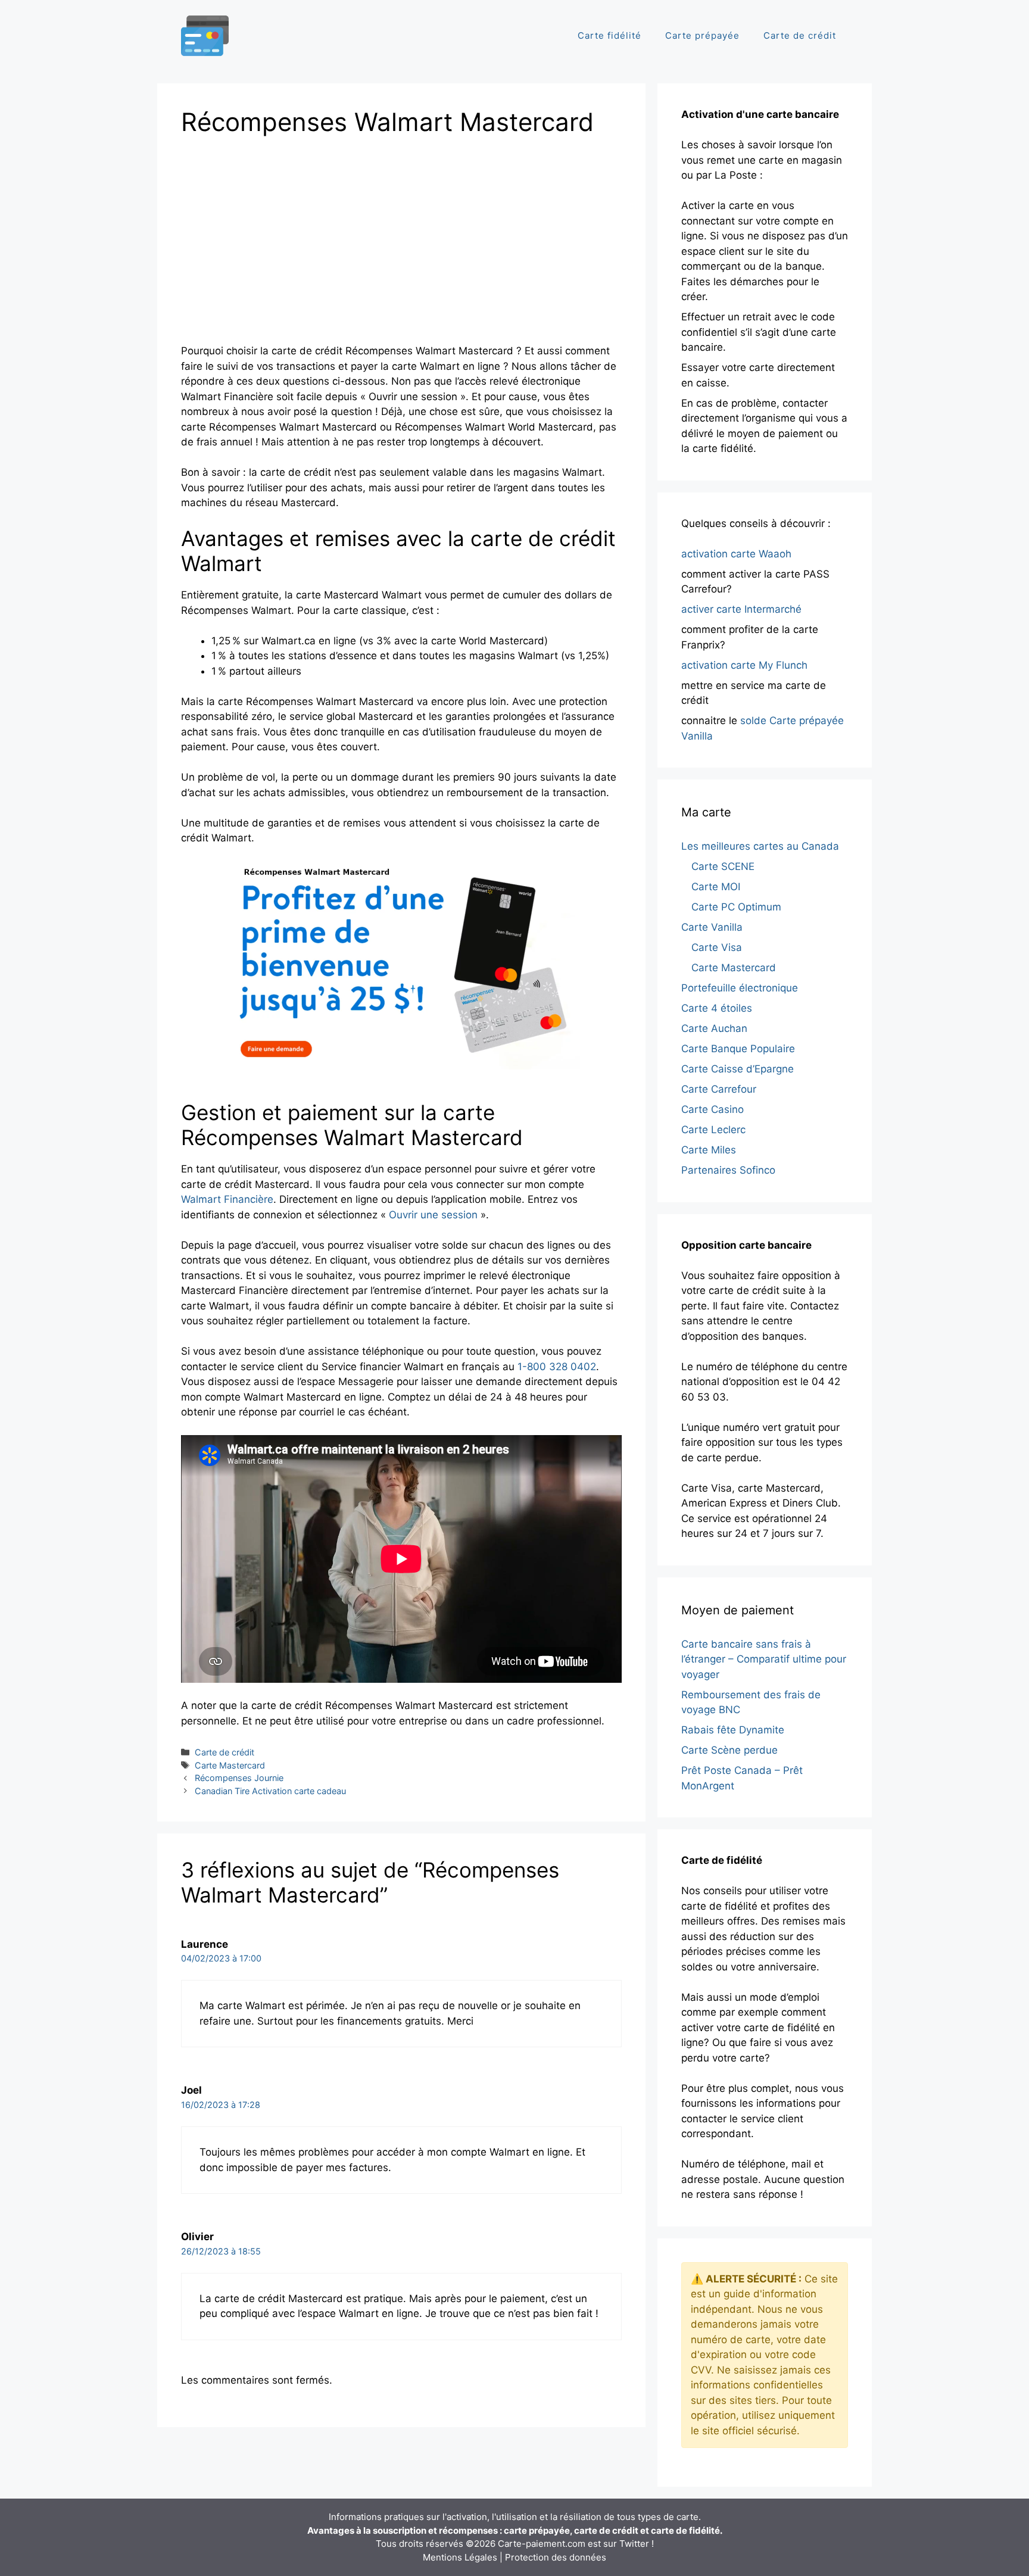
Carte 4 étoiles (717, 1008)
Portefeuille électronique (740, 988)
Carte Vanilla (712, 927)
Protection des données (556, 2557)
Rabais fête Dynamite (733, 1730)
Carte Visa (717, 947)
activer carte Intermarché (741, 609)
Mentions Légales (460, 2557)
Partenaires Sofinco (728, 1170)
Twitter (634, 2544)
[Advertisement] (281, 236)
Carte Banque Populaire (738, 1049)
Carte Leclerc (713, 1130)
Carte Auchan (714, 1028)
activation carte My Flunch (744, 665)
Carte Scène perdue (729, 1750)
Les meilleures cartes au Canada (760, 846)
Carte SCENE (723, 866)
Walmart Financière (227, 1199)
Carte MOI (716, 887)
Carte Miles (709, 1150)
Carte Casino (712, 1109)
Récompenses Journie (239, 1778)
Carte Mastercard (230, 1765)
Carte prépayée (702, 35)
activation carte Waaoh (736, 554)
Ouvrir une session (433, 1215)
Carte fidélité (609, 35)
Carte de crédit (800, 35)
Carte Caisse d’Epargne (738, 1069)
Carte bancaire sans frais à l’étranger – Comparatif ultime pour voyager (764, 1659)
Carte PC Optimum (736, 907)
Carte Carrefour (719, 1089)
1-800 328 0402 (557, 1367)
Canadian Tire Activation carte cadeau (270, 1791)
